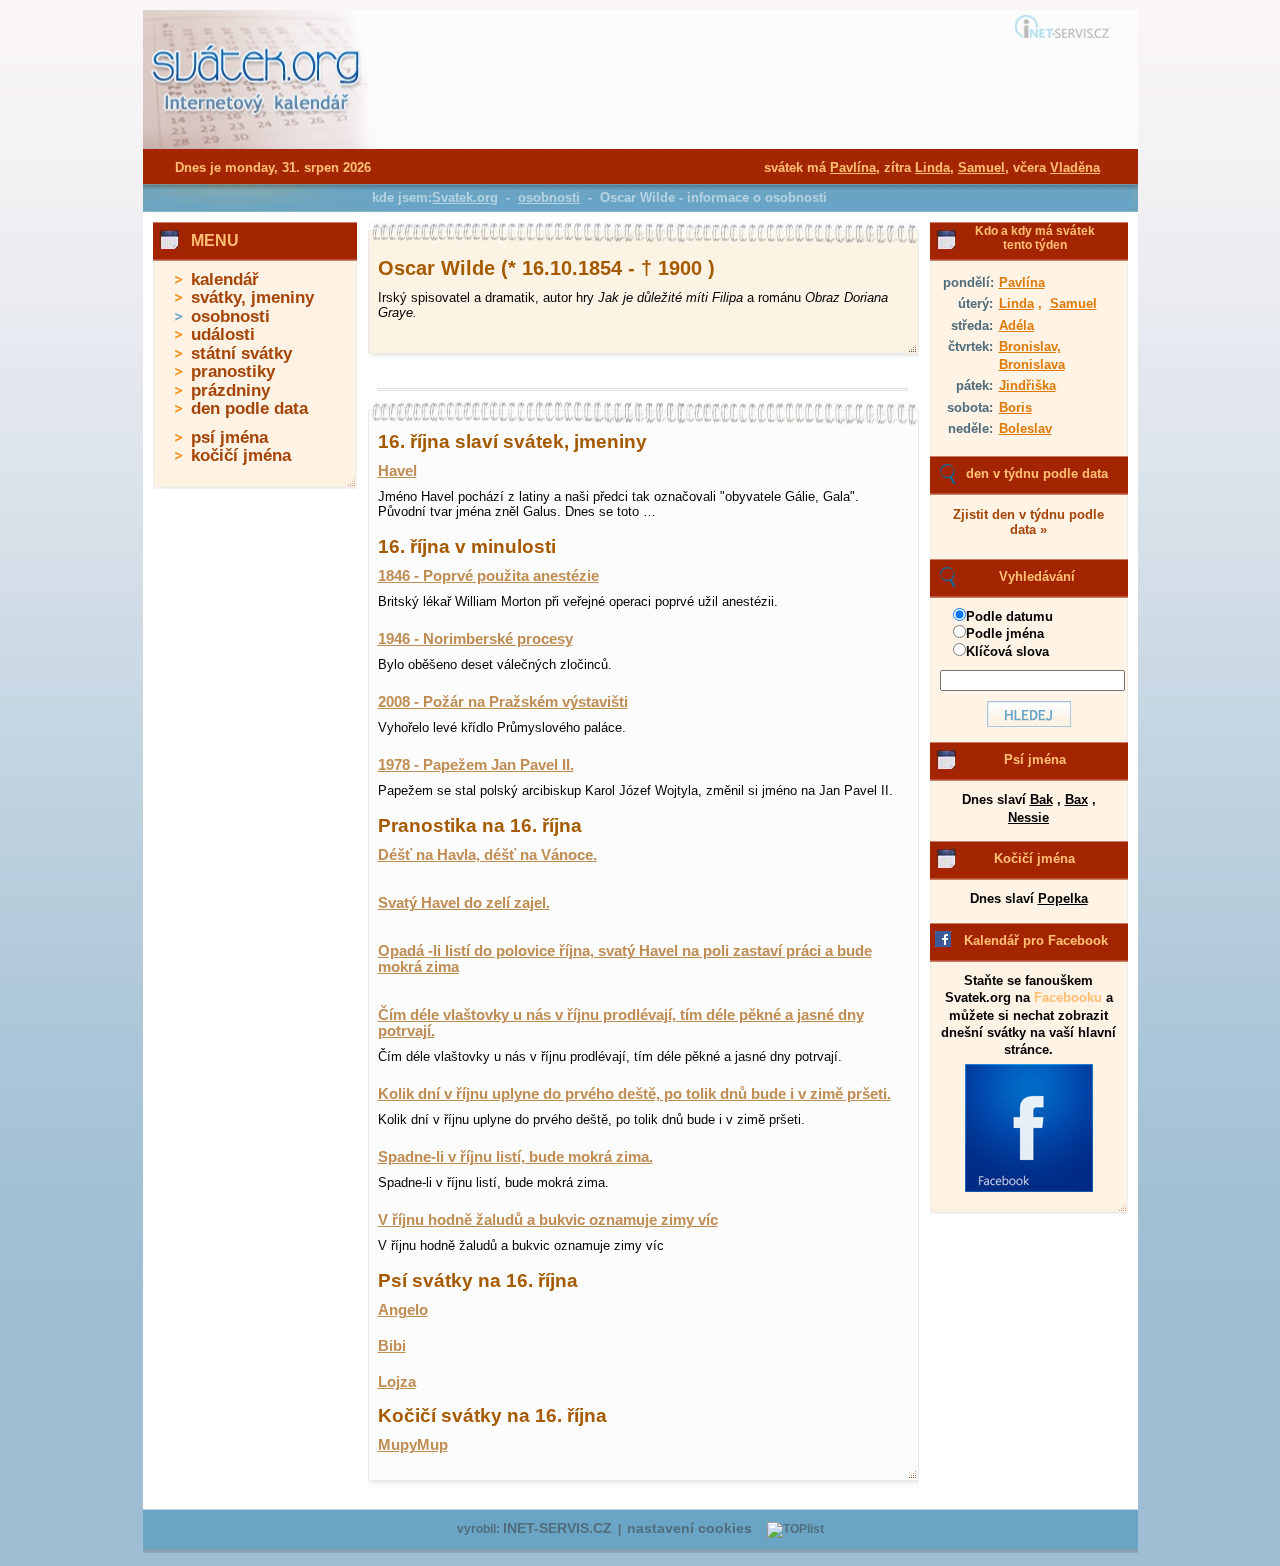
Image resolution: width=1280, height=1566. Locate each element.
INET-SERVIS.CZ (557, 1528)
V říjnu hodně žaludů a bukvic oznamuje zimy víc (548, 1220)
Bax (1076, 799)
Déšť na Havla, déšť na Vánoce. (487, 855)
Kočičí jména (1034, 858)
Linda (1016, 303)
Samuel (1073, 303)
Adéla (1016, 325)
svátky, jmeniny (252, 297)
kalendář (225, 279)
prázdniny (230, 390)
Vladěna (1075, 167)
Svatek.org (465, 197)
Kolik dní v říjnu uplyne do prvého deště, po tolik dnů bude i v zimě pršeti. (634, 1094)
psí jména (229, 437)
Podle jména (1005, 633)
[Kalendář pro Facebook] (1029, 1188)
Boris (1015, 407)
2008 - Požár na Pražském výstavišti (503, 702)
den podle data (249, 408)
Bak (1041, 799)
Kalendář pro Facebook (1036, 940)
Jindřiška (1027, 385)
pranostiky (233, 371)
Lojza (397, 1382)
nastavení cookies (689, 1528)
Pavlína (1022, 282)
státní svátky (241, 353)
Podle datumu (1009, 616)
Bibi (392, 1346)
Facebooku (1068, 997)
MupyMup (413, 1445)
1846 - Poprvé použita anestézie (488, 576)
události (223, 334)
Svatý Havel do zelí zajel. (464, 903)
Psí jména (1035, 759)
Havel (397, 471)
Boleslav (1025, 428)
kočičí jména (241, 455)
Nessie (1028, 817)
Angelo (403, 1310)
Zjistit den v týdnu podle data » (1028, 522)
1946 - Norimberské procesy (475, 639)
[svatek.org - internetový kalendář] (258, 145)
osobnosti (230, 316)
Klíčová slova (1007, 651)
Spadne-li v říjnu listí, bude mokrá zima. (515, 1157)
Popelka (1063, 898)
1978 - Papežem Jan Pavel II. (476, 765)
